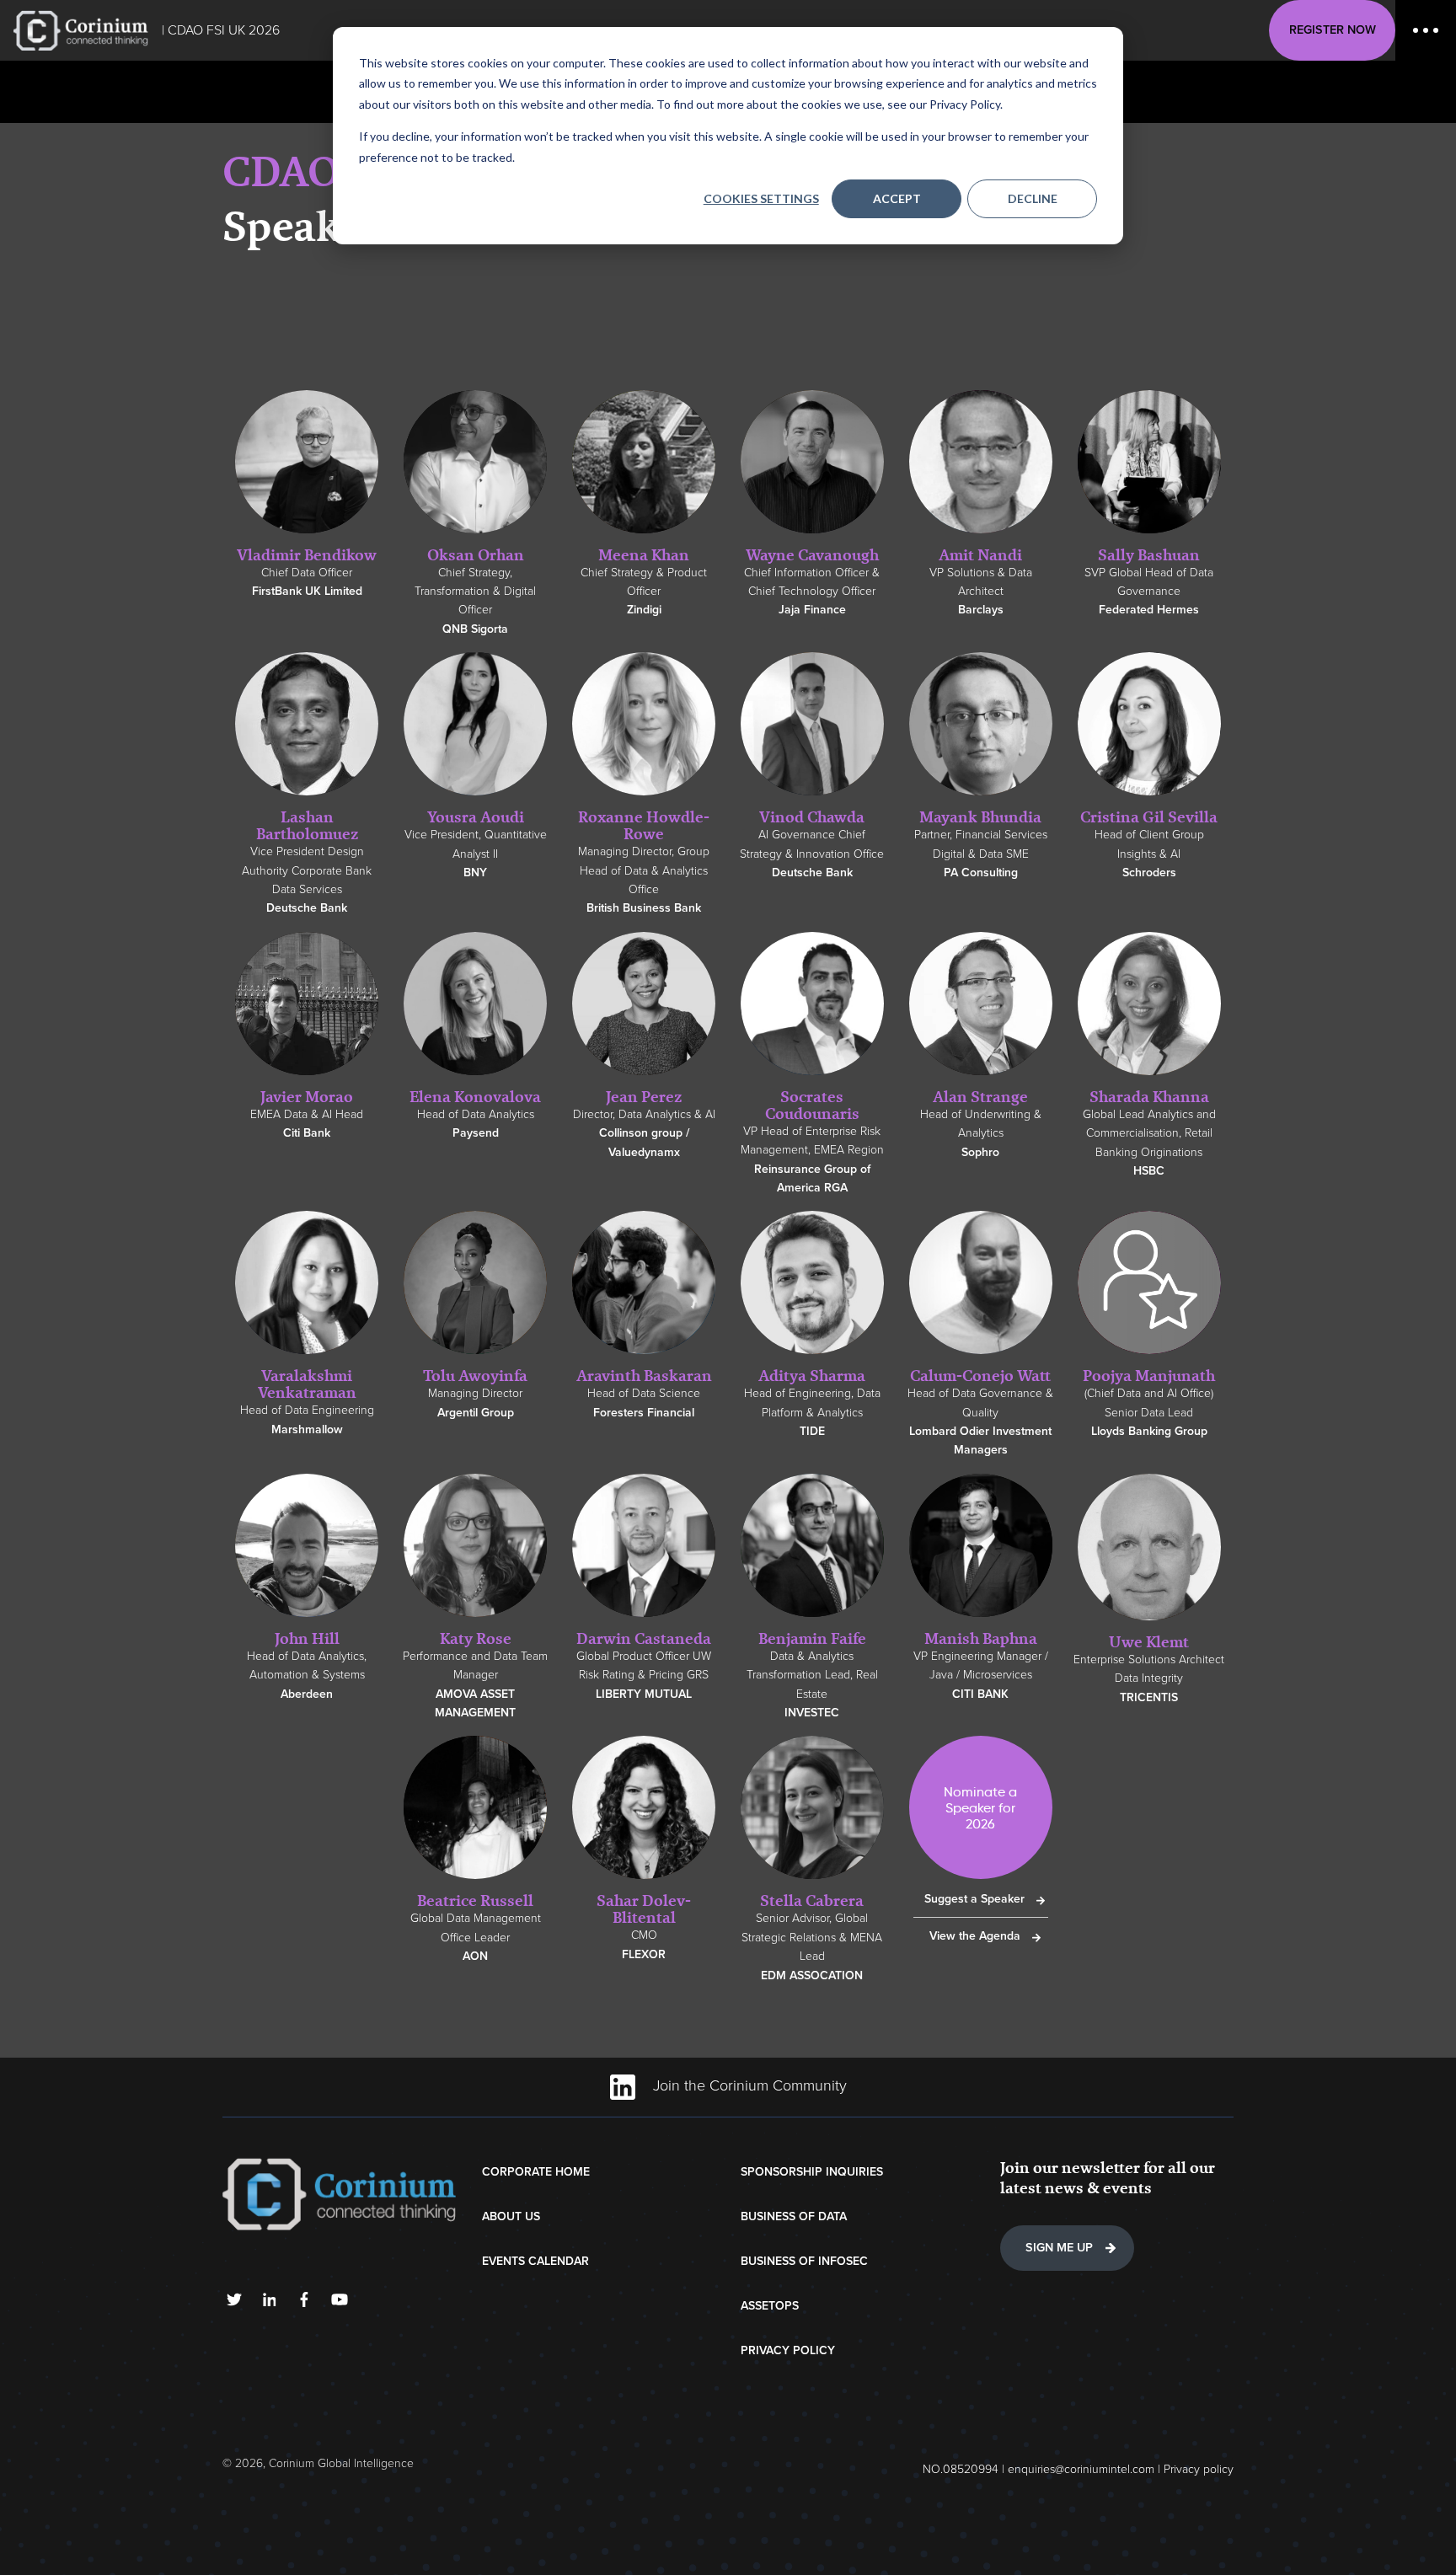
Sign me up (1059, 2248)
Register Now (1333, 30)
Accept (897, 198)
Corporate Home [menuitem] (536, 2172)
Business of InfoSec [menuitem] (804, 2261)
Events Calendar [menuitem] (535, 2261)
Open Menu (1426, 30)
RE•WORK (81, 30)
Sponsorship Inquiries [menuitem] (812, 2172)
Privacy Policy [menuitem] (788, 2350)
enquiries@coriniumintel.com (1081, 2469)
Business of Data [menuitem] (794, 2216)
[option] (307, 503)
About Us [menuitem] (511, 2216)
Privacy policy (1199, 2469)
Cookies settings (761, 198)
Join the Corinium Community (748, 2085)
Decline (1033, 198)
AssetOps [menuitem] (770, 2306)
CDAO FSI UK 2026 (224, 30)
